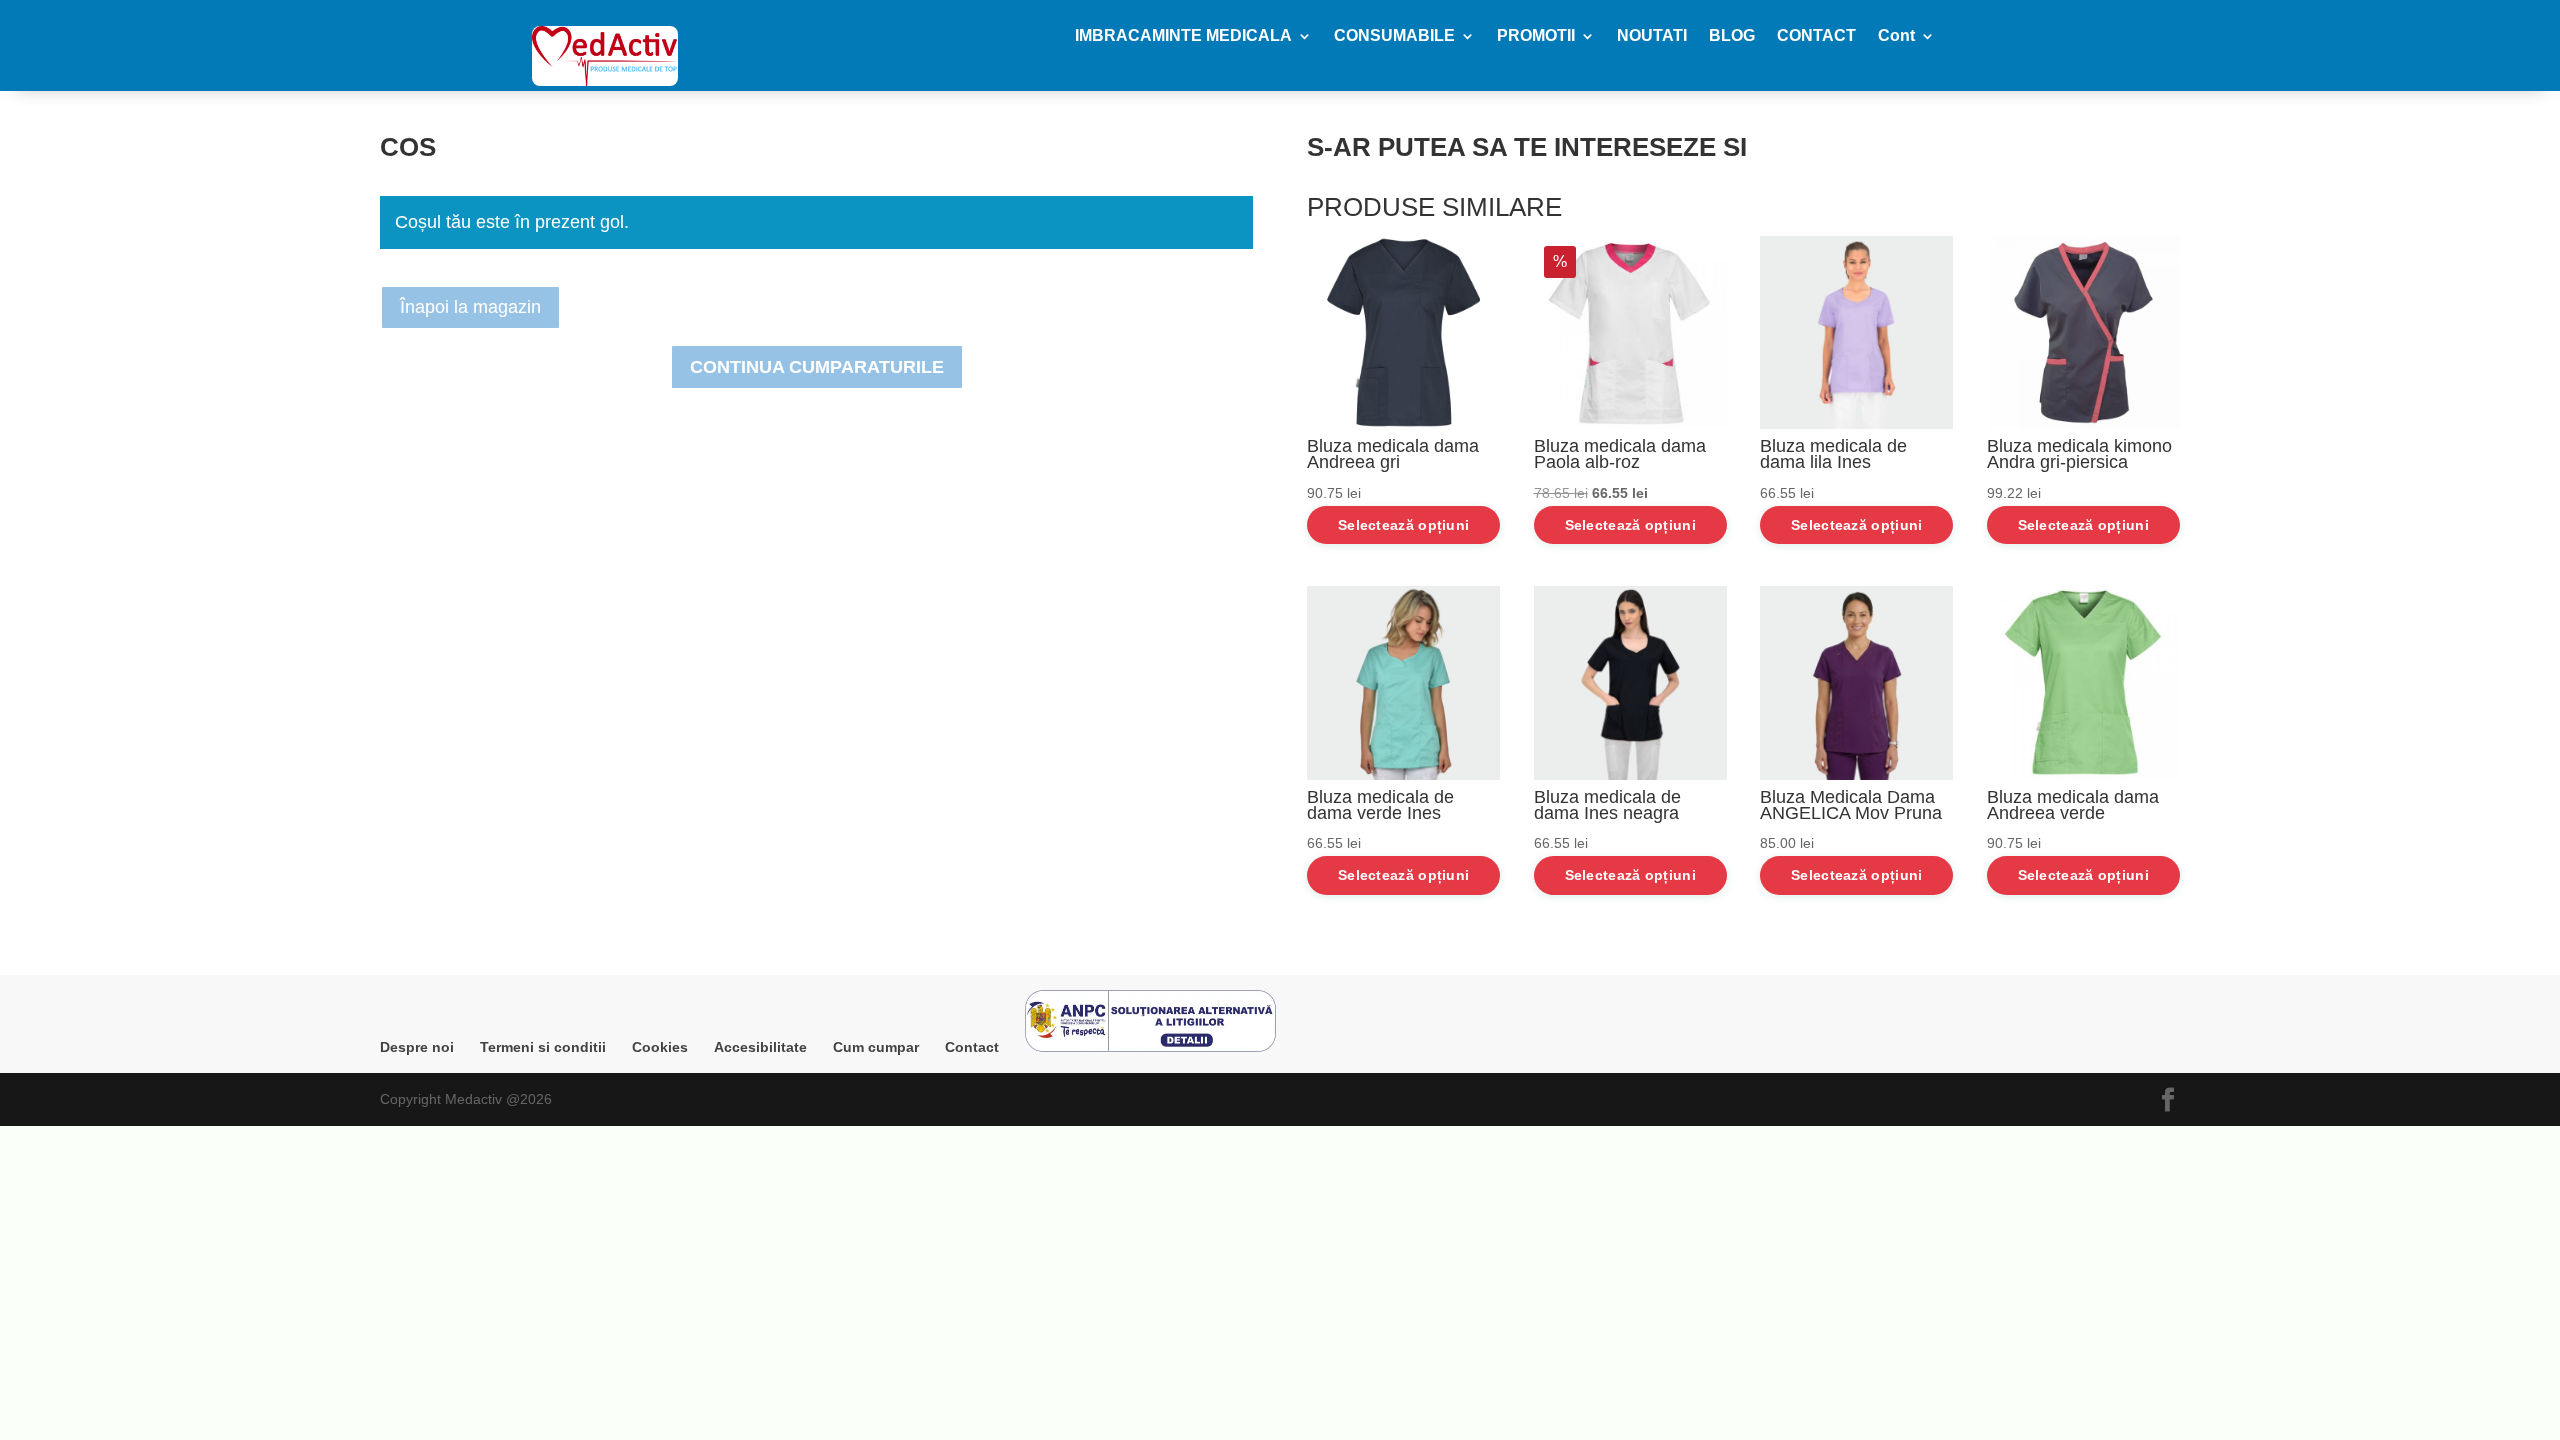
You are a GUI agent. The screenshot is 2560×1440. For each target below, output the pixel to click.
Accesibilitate (760, 1047)
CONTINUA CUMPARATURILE (817, 367)
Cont (1896, 36)
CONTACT (1816, 36)
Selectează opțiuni (1403, 525)
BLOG (1732, 36)
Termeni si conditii (543, 1047)
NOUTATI (1652, 36)
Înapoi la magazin (470, 307)
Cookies (660, 1047)
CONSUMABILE (1394, 36)
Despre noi (417, 1047)
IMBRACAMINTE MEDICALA (1183, 36)
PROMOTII (1536, 36)
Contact (972, 1047)
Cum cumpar (876, 1047)
